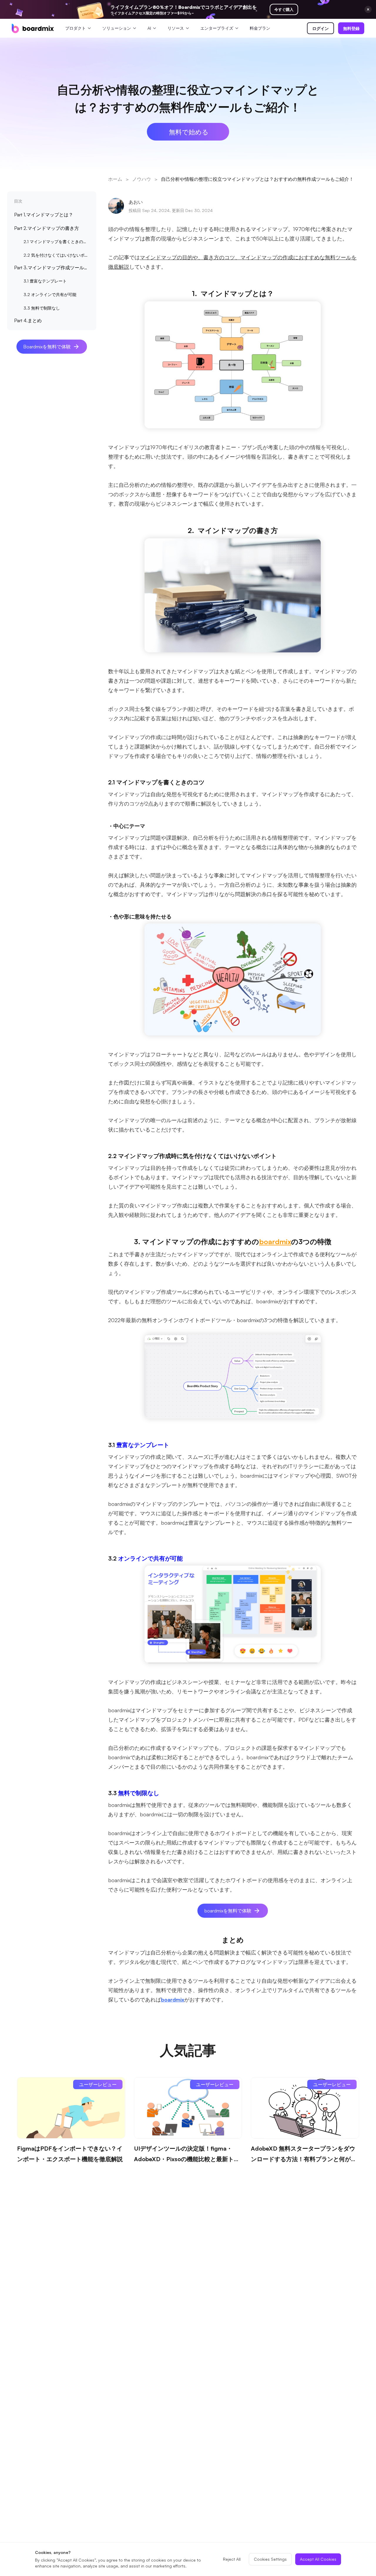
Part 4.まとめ (28, 320)
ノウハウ (142, 179)
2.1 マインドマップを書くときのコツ (57, 242)
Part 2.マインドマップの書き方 (47, 228)
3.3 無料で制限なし (42, 308)
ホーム (115, 179)
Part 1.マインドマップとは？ (44, 215)
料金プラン (260, 28)
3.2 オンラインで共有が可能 (50, 294)
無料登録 (351, 28)
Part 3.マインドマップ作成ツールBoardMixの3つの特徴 (53, 268)
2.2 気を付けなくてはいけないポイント (58, 255)
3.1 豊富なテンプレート (45, 281)
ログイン (320, 28)
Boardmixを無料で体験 (47, 347)
